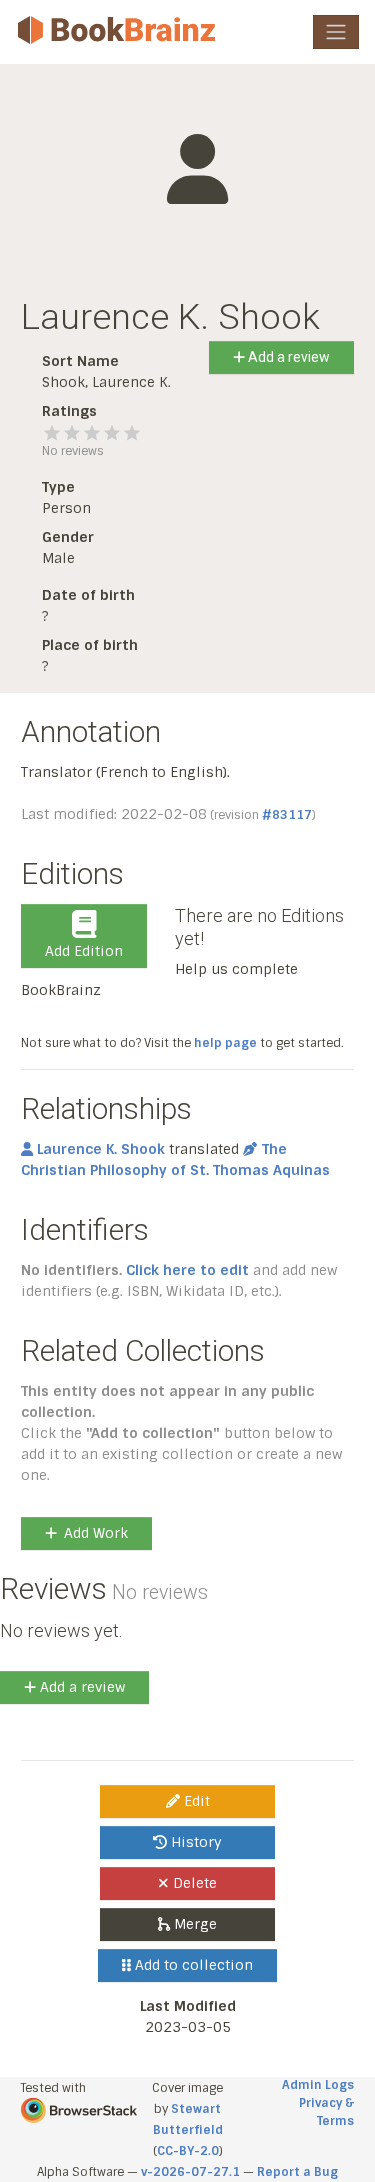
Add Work (96, 1533)
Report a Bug (297, 2172)
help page (225, 1043)
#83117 (287, 815)
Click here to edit (187, 1270)
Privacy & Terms (326, 2112)
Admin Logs (318, 2085)
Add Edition (84, 951)
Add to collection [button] (192, 1965)
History (194, 1842)
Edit (195, 1801)
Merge (193, 1924)
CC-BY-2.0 (188, 2151)
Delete (193, 1883)
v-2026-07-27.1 (190, 2172)
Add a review (287, 357)
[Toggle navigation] (336, 32)
